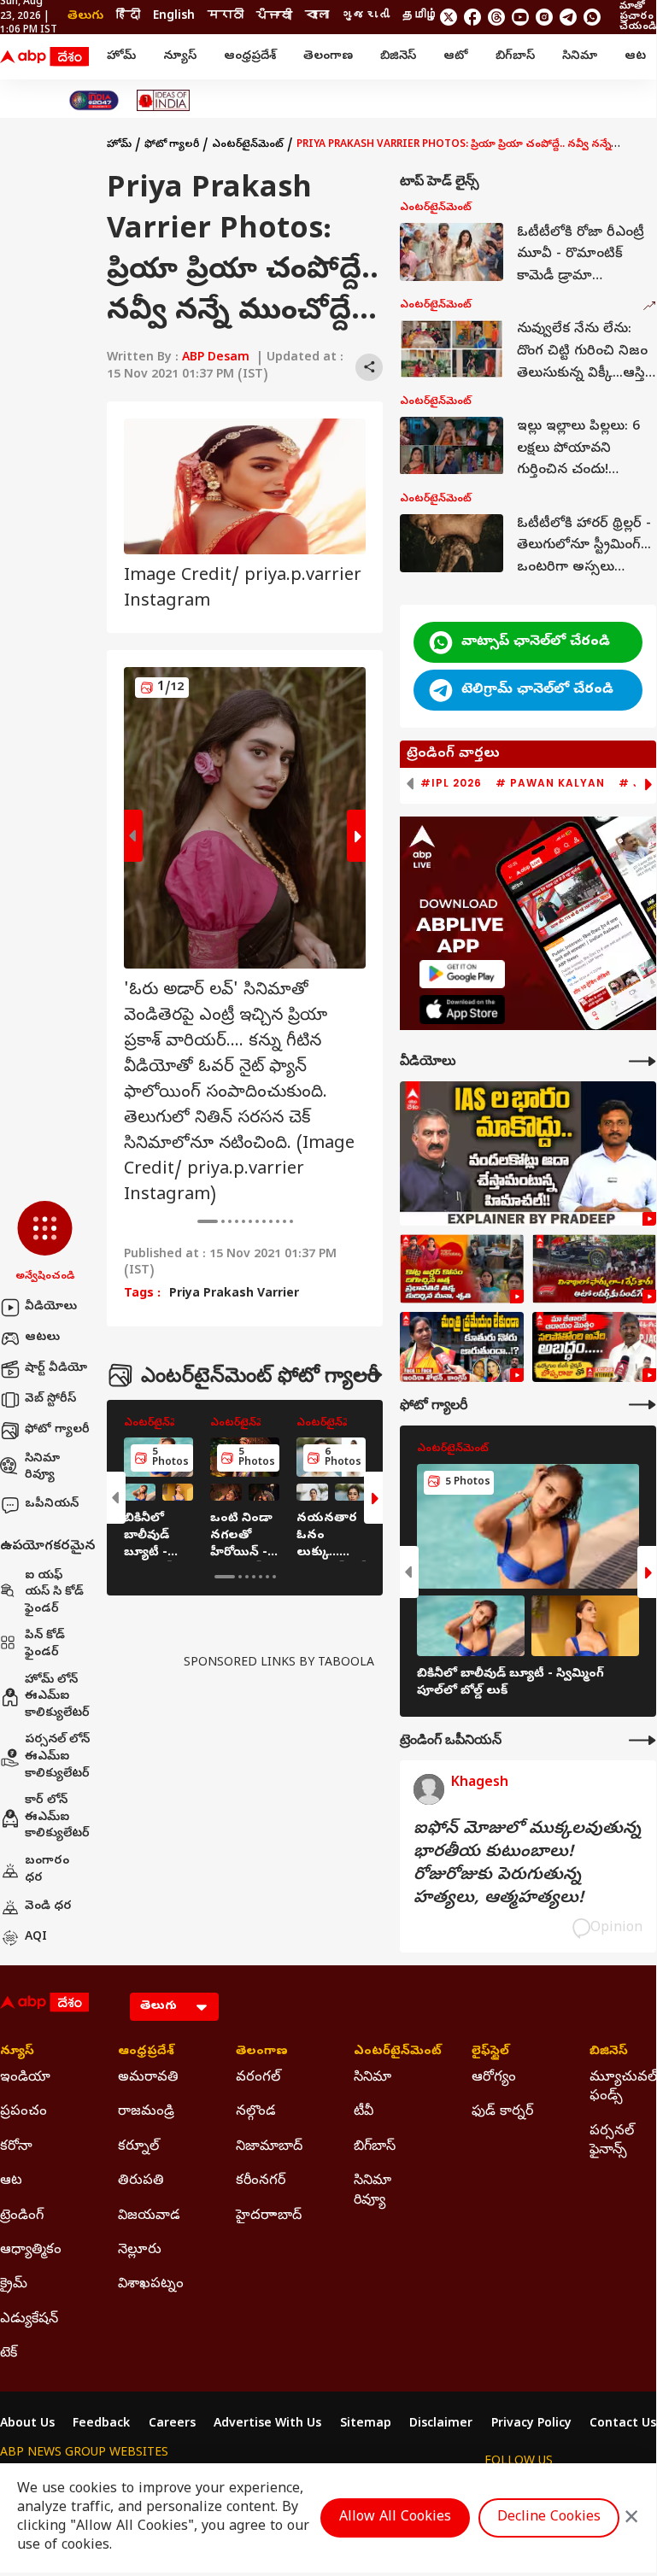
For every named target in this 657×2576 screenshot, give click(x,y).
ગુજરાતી (366, 17)
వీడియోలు (51, 1307)
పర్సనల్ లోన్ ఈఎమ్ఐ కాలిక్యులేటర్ (57, 1757)
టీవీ (364, 2112)
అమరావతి (148, 2078)
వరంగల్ (258, 2078)
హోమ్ (121, 57)
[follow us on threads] (496, 17)
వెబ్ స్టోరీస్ (50, 1399)
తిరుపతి (141, 2181)
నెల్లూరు (140, 2251)
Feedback (101, 2425)
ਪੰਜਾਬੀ (274, 17)
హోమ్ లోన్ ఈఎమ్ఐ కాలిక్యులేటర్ (57, 1697)
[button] (45, 1243)
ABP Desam (216, 358)
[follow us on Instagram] (544, 17)
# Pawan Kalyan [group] (550, 783)
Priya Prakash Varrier (234, 1295)
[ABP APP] (462, 974)
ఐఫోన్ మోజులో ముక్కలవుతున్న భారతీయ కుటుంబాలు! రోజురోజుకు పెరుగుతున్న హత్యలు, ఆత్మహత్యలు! (527, 1865)
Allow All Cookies (395, 2518)
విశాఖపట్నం (151, 2285)
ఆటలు (42, 1338)
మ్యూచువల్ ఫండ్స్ (623, 2087)
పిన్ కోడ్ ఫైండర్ (45, 1645)
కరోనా (16, 2147)
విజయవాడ (149, 2216)
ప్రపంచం (23, 2112)
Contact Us (623, 2425)
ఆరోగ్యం (494, 2078)
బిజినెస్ (398, 57)
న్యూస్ (180, 57)
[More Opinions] (642, 1740)
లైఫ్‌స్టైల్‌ (490, 2052)
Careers (172, 2425)
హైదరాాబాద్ (269, 2216)
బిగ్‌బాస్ (515, 57)
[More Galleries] (369, 1375)
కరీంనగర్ (261, 2181)
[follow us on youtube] (520, 17)
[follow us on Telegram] (568, 17)
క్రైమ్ (14, 2285)
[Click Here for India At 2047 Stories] (94, 100)
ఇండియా (25, 2078)
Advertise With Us (267, 2425)
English (174, 17)
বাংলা (317, 17)
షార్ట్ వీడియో (56, 1369)
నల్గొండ (256, 2112)
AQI (36, 1938)
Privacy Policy (531, 2425)
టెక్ (9, 2354)
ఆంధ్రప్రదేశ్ (250, 57)
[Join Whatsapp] (592, 17)
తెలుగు (85, 17)
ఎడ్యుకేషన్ (29, 2320)
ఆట (635, 57)
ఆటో (456, 57)
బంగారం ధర (47, 1870)
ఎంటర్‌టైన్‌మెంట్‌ (248, 145)
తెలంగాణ (328, 57)
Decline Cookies (549, 2518)
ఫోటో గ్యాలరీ (57, 1430)
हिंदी (128, 17)
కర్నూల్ (138, 2147)
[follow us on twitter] (449, 17)
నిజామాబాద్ (269, 2147)
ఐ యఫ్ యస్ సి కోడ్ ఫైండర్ (54, 1593)
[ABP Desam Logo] (44, 57)
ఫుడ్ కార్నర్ (502, 2112)
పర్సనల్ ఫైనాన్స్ (612, 2141)
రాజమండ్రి (146, 2112)
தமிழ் (420, 17)
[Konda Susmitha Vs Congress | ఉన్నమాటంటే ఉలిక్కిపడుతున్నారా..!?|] (462, 1347)
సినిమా (580, 57)
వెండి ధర (48, 1907)
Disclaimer (441, 2425)
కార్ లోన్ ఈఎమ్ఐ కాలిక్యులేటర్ (57, 1818)
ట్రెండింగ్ (22, 2216)
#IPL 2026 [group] (451, 783)
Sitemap (366, 2425)
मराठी (226, 17)
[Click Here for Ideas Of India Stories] (164, 100)
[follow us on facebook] (472, 17)
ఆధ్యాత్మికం (31, 2251)
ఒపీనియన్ (52, 1505)
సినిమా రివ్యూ (42, 1468)
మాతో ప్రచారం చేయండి (638, 17)
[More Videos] (642, 1061)
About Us (27, 2425)
